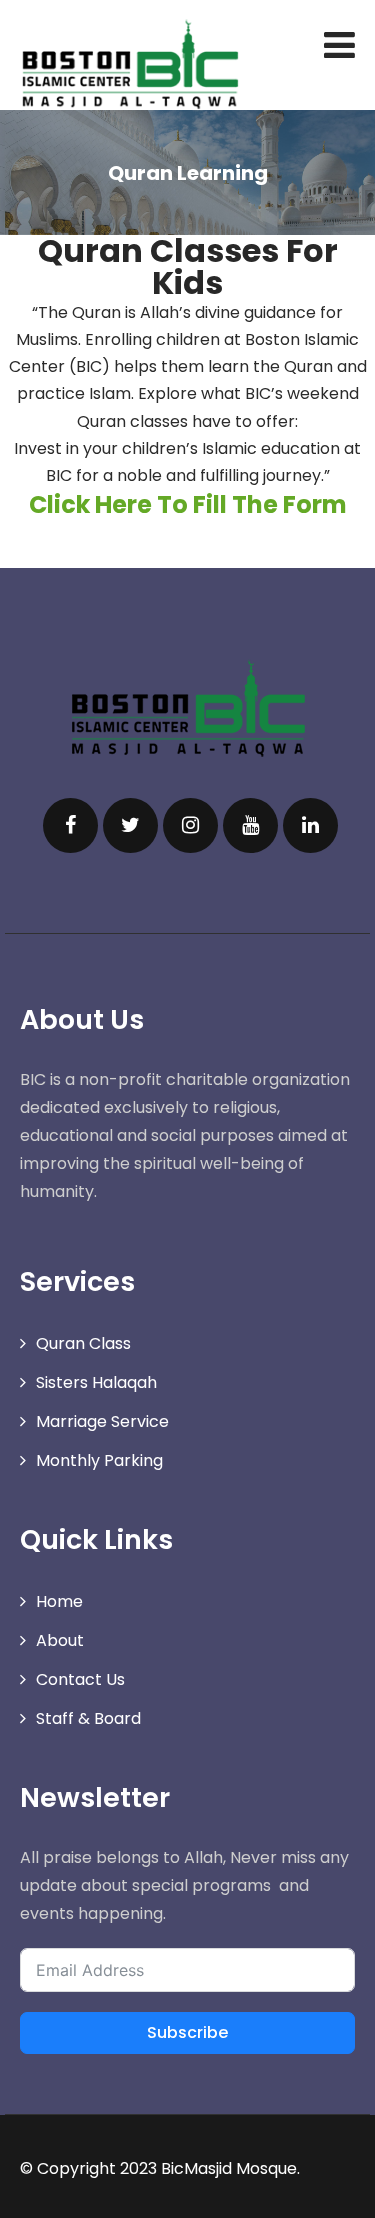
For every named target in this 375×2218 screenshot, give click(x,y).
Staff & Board (88, 1718)
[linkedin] (310, 825)
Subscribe (187, 2032)
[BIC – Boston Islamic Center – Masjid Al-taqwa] (130, 64)
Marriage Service (102, 1421)
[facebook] (70, 825)
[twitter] (130, 825)
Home (59, 1601)
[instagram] (190, 825)
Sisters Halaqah (96, 1382)
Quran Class (83, 1343)
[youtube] (250, 825)
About (60, 1640)
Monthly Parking (99, 1460)
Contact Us (80, 1679)
